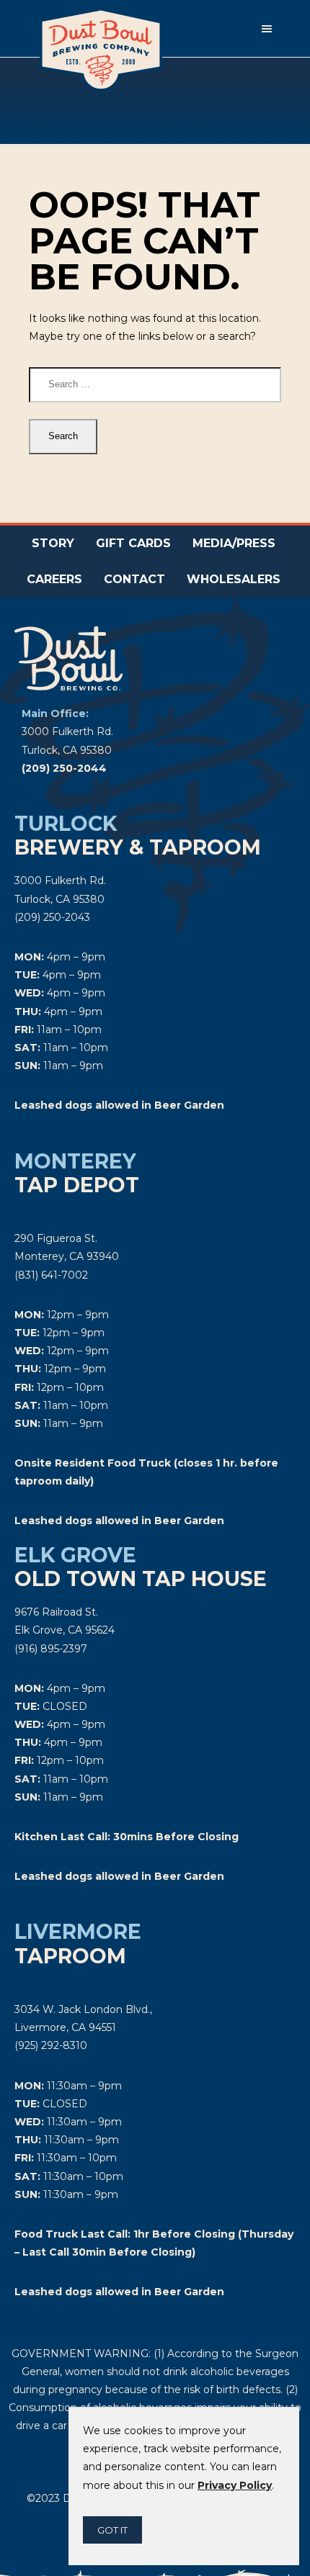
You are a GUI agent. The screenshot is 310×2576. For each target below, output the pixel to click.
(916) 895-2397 (51, 1649)
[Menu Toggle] (267, 29)
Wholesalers (234, 579)
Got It (112, 2530)
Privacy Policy (235, 2485)
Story (53, 543)
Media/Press (234, 543)
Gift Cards (133, 543)
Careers (54, 579)
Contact (134, 579)
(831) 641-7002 (51, 1275)
